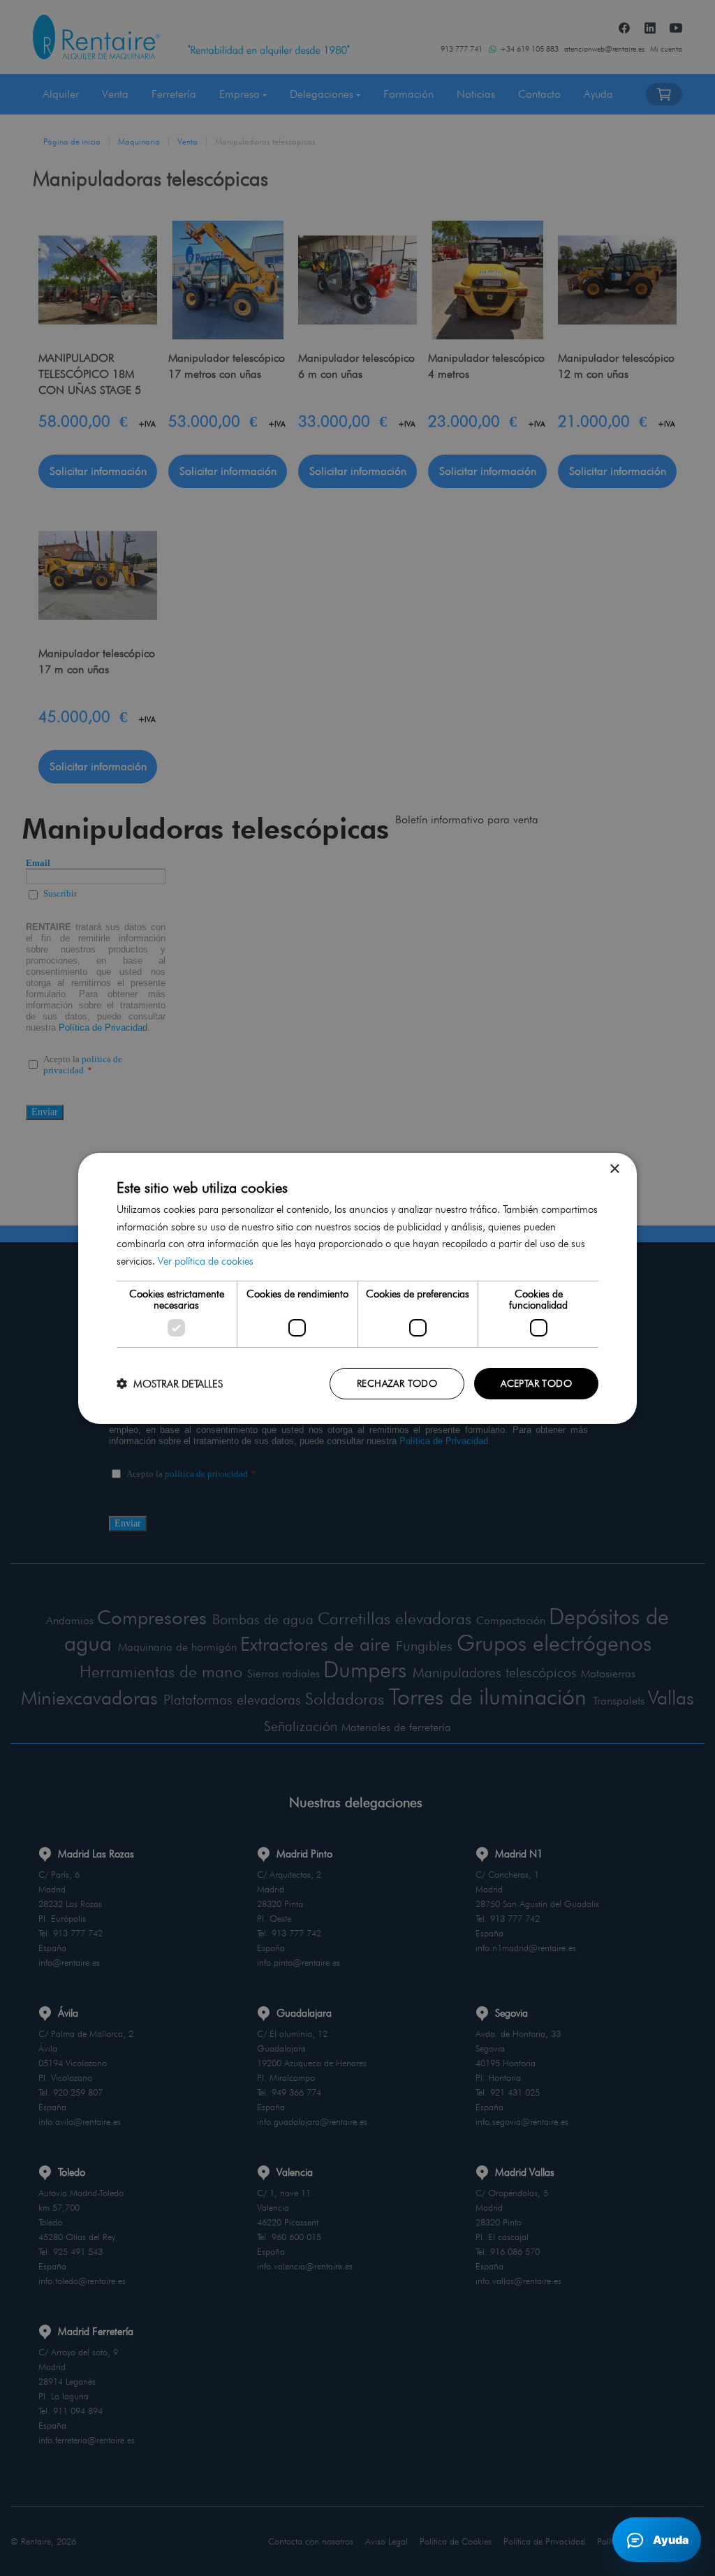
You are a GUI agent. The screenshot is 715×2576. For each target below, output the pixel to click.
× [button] (614, 1169)
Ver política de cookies (206, 1261)
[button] (170, 1384)
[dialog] (357, 1288)
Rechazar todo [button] (397, 1383)
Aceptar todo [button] (536, 1383)
